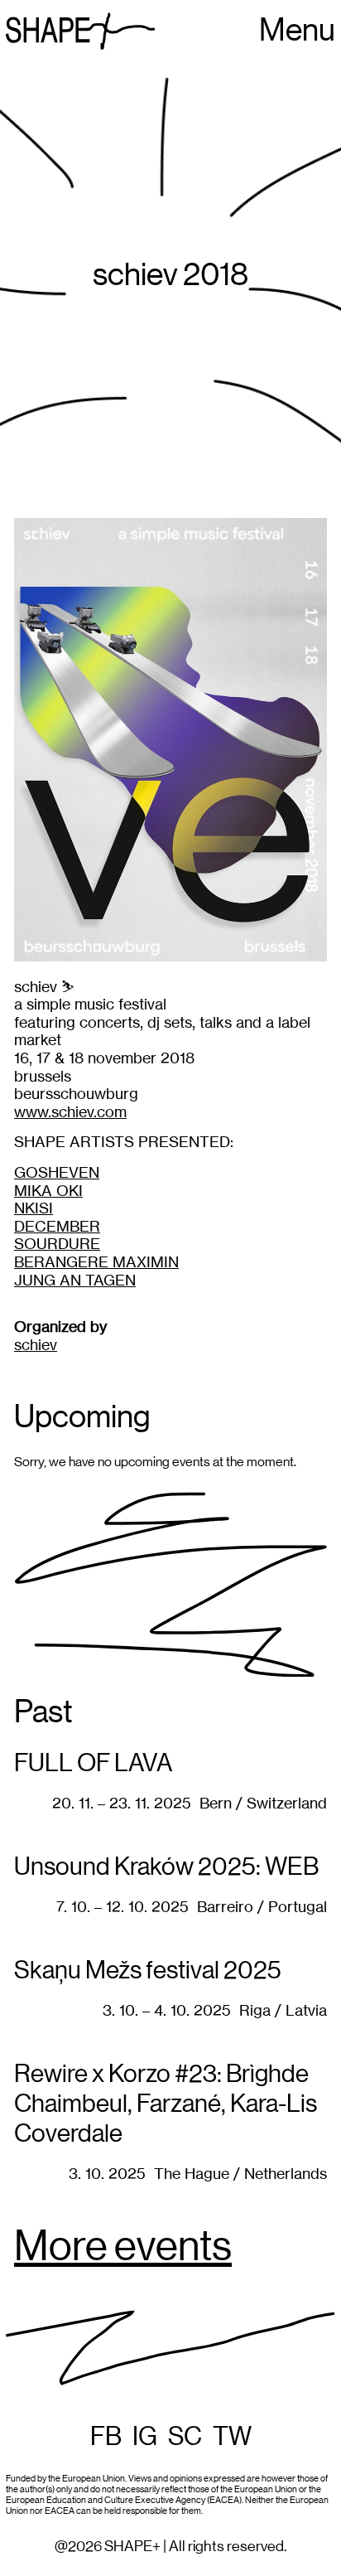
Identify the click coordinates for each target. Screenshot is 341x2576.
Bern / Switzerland (263, 1803)
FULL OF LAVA (93, 1764)
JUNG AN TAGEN (75, 1280)
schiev (36, 1345)
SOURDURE (57, 1244)
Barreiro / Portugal (262, 1907)
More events (123, 2248)
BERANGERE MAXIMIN (96, 1262)
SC (185, 2437)
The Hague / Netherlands (240, 2174)
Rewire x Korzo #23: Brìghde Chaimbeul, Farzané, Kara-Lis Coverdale (166, 2104)
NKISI (34, 1208)
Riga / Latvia (283, 2010)
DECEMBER (57, 1226)
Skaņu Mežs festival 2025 (148, 1971)
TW (232, 2437)
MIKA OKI (48, 1191)
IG (145, 2437)
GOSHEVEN (57, 1172)
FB (106, 2437)
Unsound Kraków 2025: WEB (166, 1867)
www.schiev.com (70, 1112)
